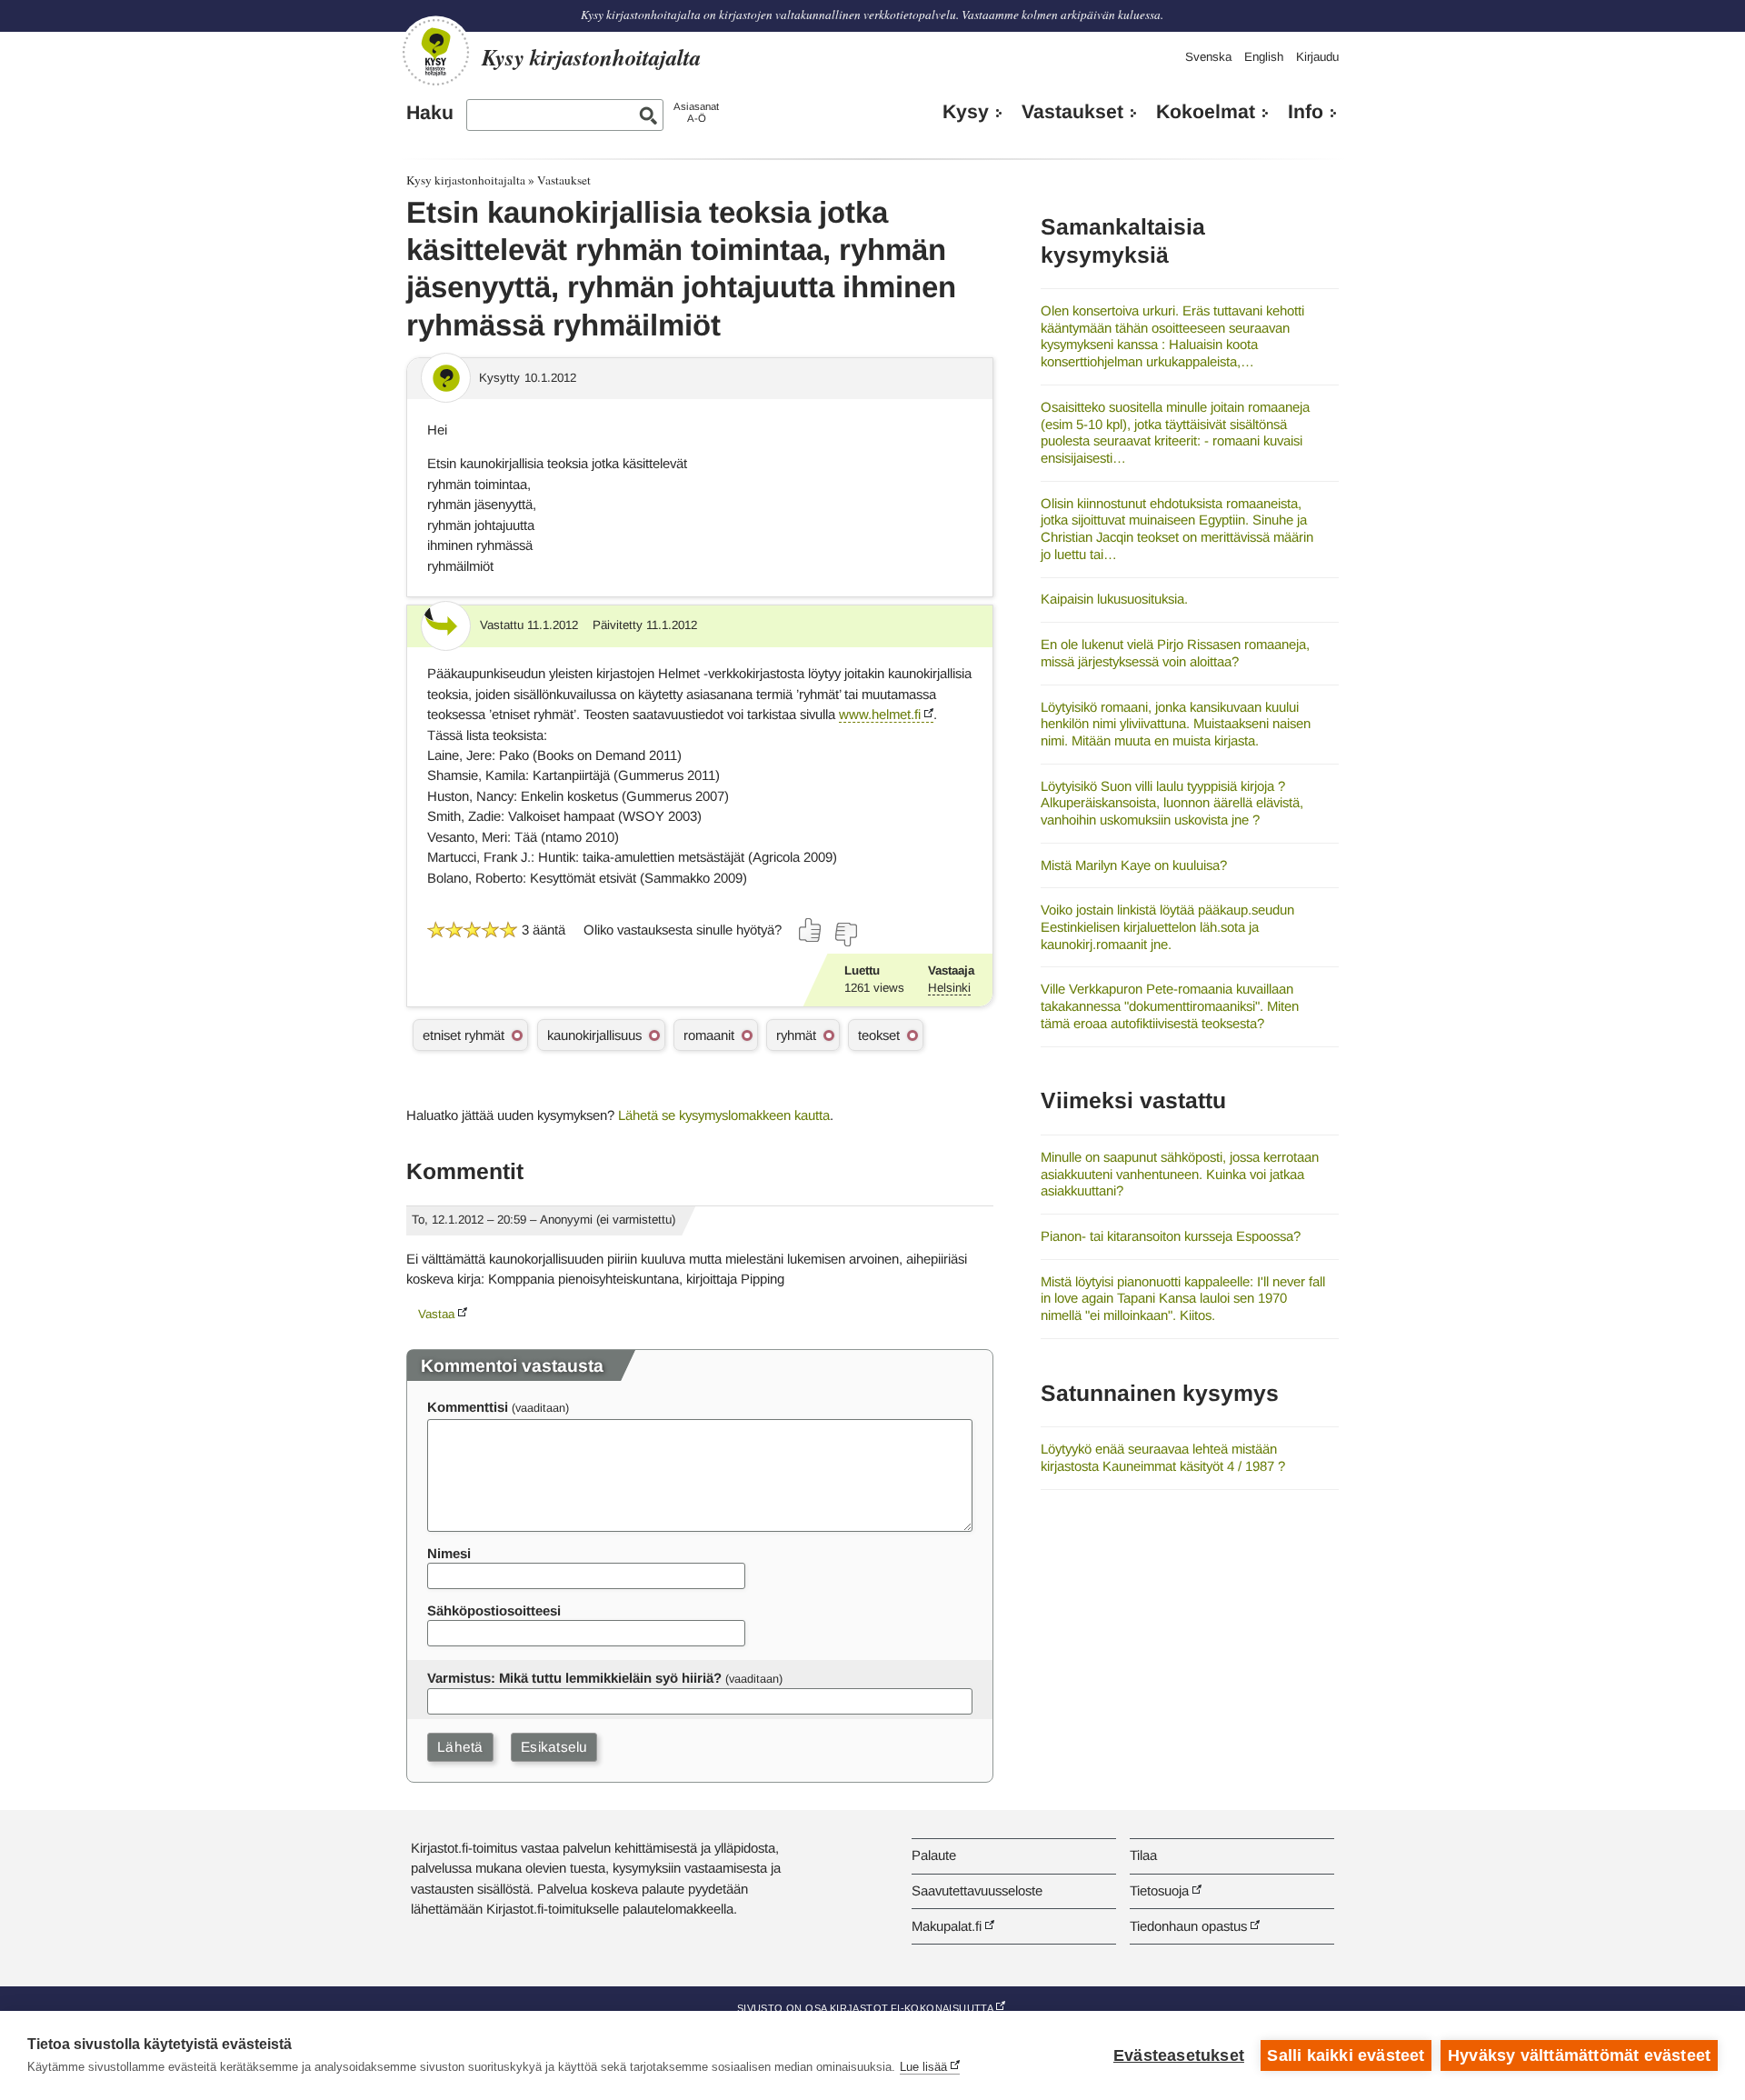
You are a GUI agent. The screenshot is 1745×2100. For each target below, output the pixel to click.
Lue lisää (923, 2067)
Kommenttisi (468, 1407)
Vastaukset (1072, 112)
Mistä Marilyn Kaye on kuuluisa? (1134, 865)
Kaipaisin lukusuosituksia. (1114, 599)
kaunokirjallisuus (594, 1035)
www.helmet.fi (880, 714)
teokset (879, 1035)
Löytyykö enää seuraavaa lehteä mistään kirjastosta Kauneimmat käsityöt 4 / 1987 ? (1163, 1457)
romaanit (709, 1035)
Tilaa (1143, 1855)
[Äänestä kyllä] (811, 930)
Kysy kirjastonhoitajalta (466, 180)
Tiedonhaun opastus (1188, 1926)
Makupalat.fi (947, 1926)
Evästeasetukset (1179, 2055)
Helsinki (949, 988)
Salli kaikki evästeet (1346, 2055)
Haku (430, 113)
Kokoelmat (1206, 112)
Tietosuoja (1159, 1890)
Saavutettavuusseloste (977, 1890)
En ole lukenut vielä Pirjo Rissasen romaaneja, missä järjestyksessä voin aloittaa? (1175, 653)
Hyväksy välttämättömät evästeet (1579, 2055)
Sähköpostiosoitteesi (494, 1610)
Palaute (934, 1855)
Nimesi (449, 1553)
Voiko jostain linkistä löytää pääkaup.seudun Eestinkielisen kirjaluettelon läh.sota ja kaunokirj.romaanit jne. (1167, 926)
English (1264, 57)
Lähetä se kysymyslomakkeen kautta (724, 1115)
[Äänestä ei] (845, 935)
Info (1306, 112)
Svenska (1208, 57)
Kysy (966, 112)
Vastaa (436, 1314)
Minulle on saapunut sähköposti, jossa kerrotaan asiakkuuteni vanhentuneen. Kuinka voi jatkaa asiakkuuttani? (1180, 1174)
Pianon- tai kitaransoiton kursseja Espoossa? (1171, 1236)
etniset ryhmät (464, 1035)
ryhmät (796, 1035)
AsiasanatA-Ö (696, 112)
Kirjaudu (1317, 57)
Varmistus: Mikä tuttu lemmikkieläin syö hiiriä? (574, 1678)
